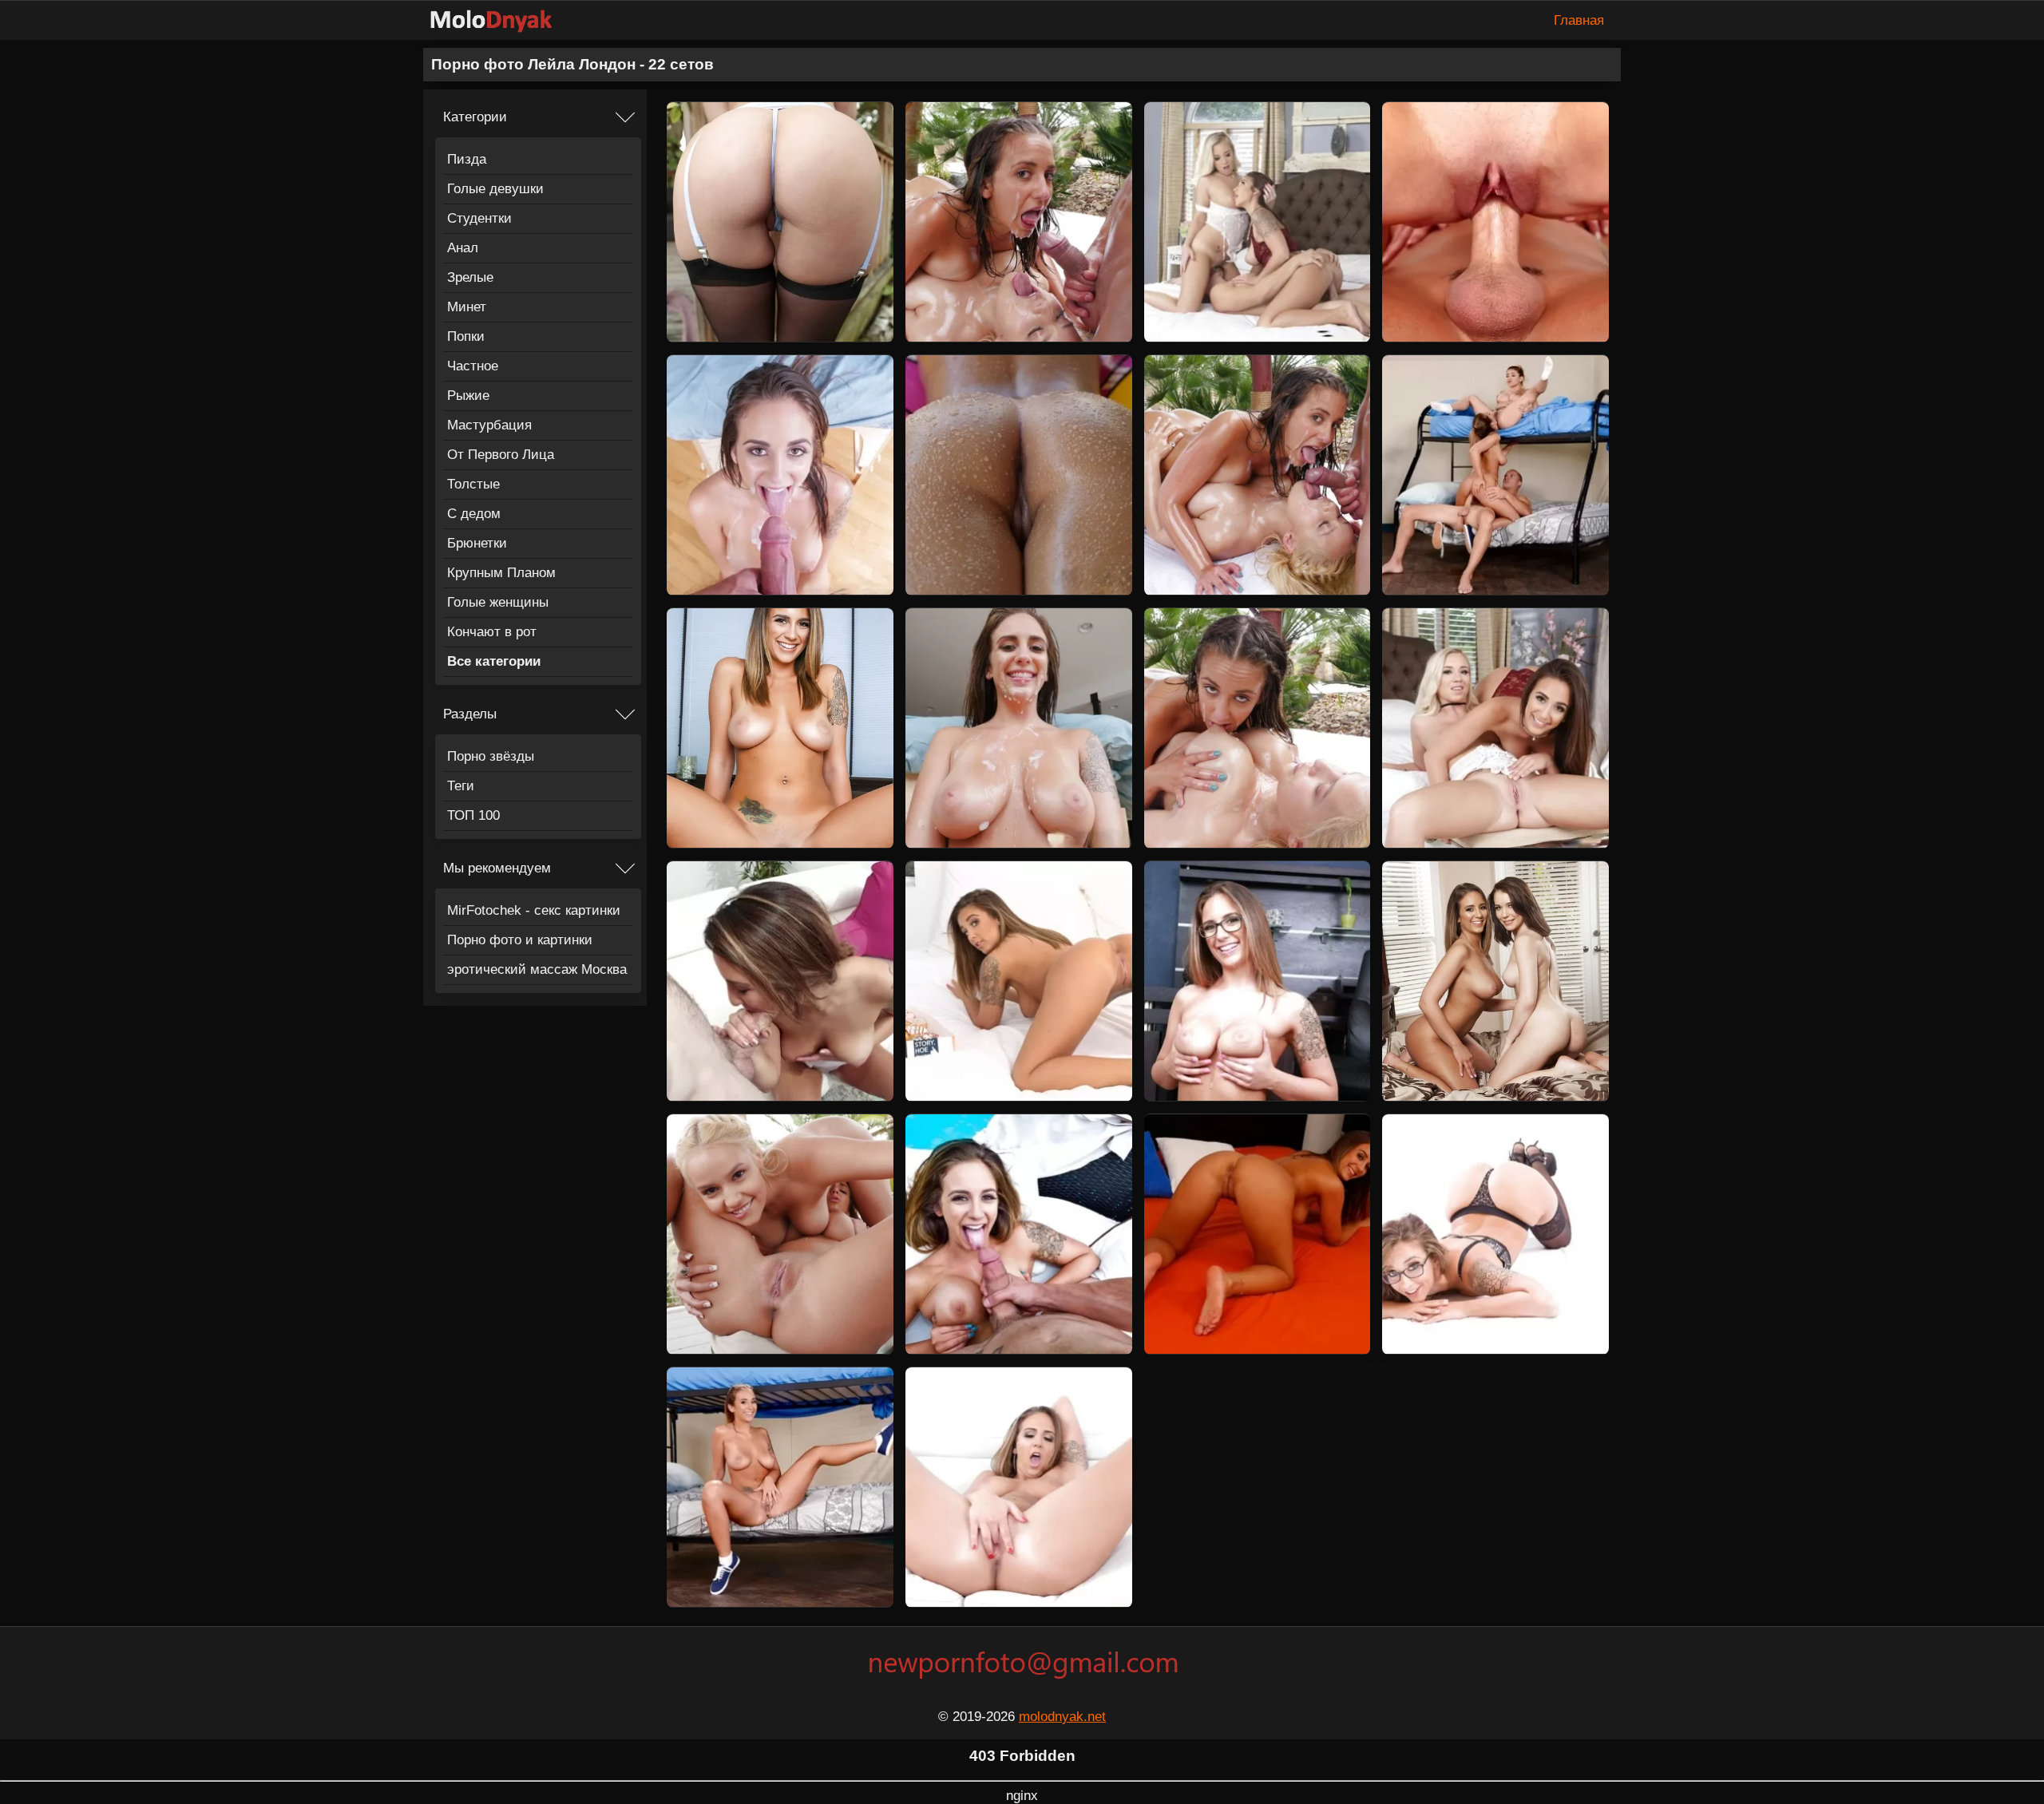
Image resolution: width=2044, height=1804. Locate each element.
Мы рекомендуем (497, 868)
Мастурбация (489, 425)
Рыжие (468, 396)
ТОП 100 (473, 815)
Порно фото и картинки (520, 940)
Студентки (479, 218)
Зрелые (470, 277)
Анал (463, 248)
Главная (1579, 20)
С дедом (474, 514)
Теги (461, 786)
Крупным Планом (501, 573)
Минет (467, 307)
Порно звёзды (491, 756)
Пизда (467, 159)
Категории (475, 117)
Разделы (470, 714)
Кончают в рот (492, 632)
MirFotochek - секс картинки (534, 910)
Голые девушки (495, 189)
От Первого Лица (501, 455)
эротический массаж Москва (537, 969)
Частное (473, 366)
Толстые (473, 484)
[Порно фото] (503, 20)
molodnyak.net (1062, 1717)
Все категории (494, 661)
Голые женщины (498, 602)
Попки (466, 336)
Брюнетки (477, 543)
